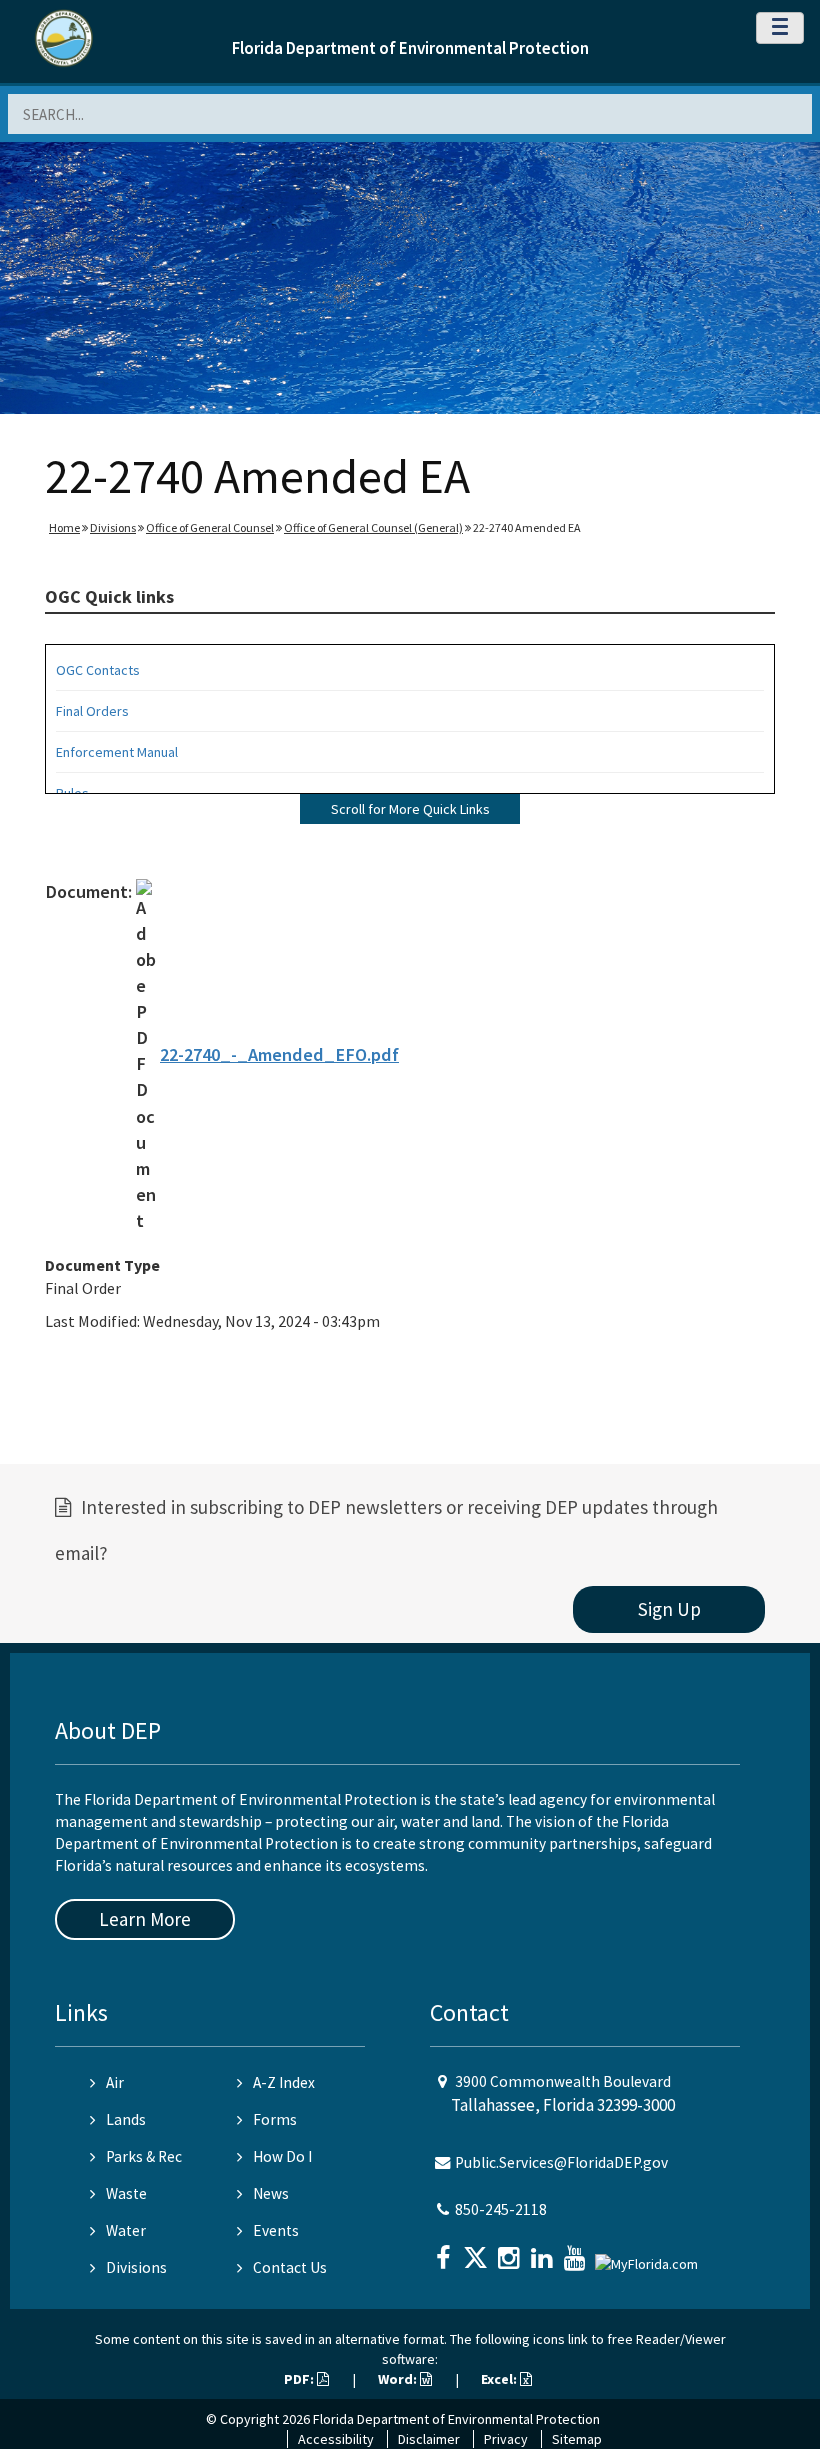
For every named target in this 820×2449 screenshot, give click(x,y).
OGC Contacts (98, 670)
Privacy (506, 2439)
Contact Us (290, 2267)
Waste (126, 2193)
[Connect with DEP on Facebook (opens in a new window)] (445, 2251)
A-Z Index (284, 2082)
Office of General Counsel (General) (373, 527)
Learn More (145, 1919)
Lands (126, 2119)
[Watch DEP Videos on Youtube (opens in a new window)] (577, 2251)
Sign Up (669, 1609)
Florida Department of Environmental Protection (410, 48)
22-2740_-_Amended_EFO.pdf (279, 1054)
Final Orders (92, 711)
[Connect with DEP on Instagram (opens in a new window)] (511, 2251)
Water (126, 2230)
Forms (275, 2119)
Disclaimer (429, 2439)
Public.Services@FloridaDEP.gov (561, 2162)
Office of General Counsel (210, 527)
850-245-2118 (501, 2209)
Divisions (113, 527)
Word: (399, 2379)
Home (64, 527)
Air (115, 2082)
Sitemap (577, 2439)
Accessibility (336, 2439)
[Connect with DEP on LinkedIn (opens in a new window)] (544, 2251)
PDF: (300, 2379)
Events (276, 2230)
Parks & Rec (144, 2156)
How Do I (282, 2156)
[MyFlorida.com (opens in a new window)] (649, 2255)
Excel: (500, 2379)
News (271, 2193)
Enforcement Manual (117, 752)
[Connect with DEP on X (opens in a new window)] (478, 2251)
